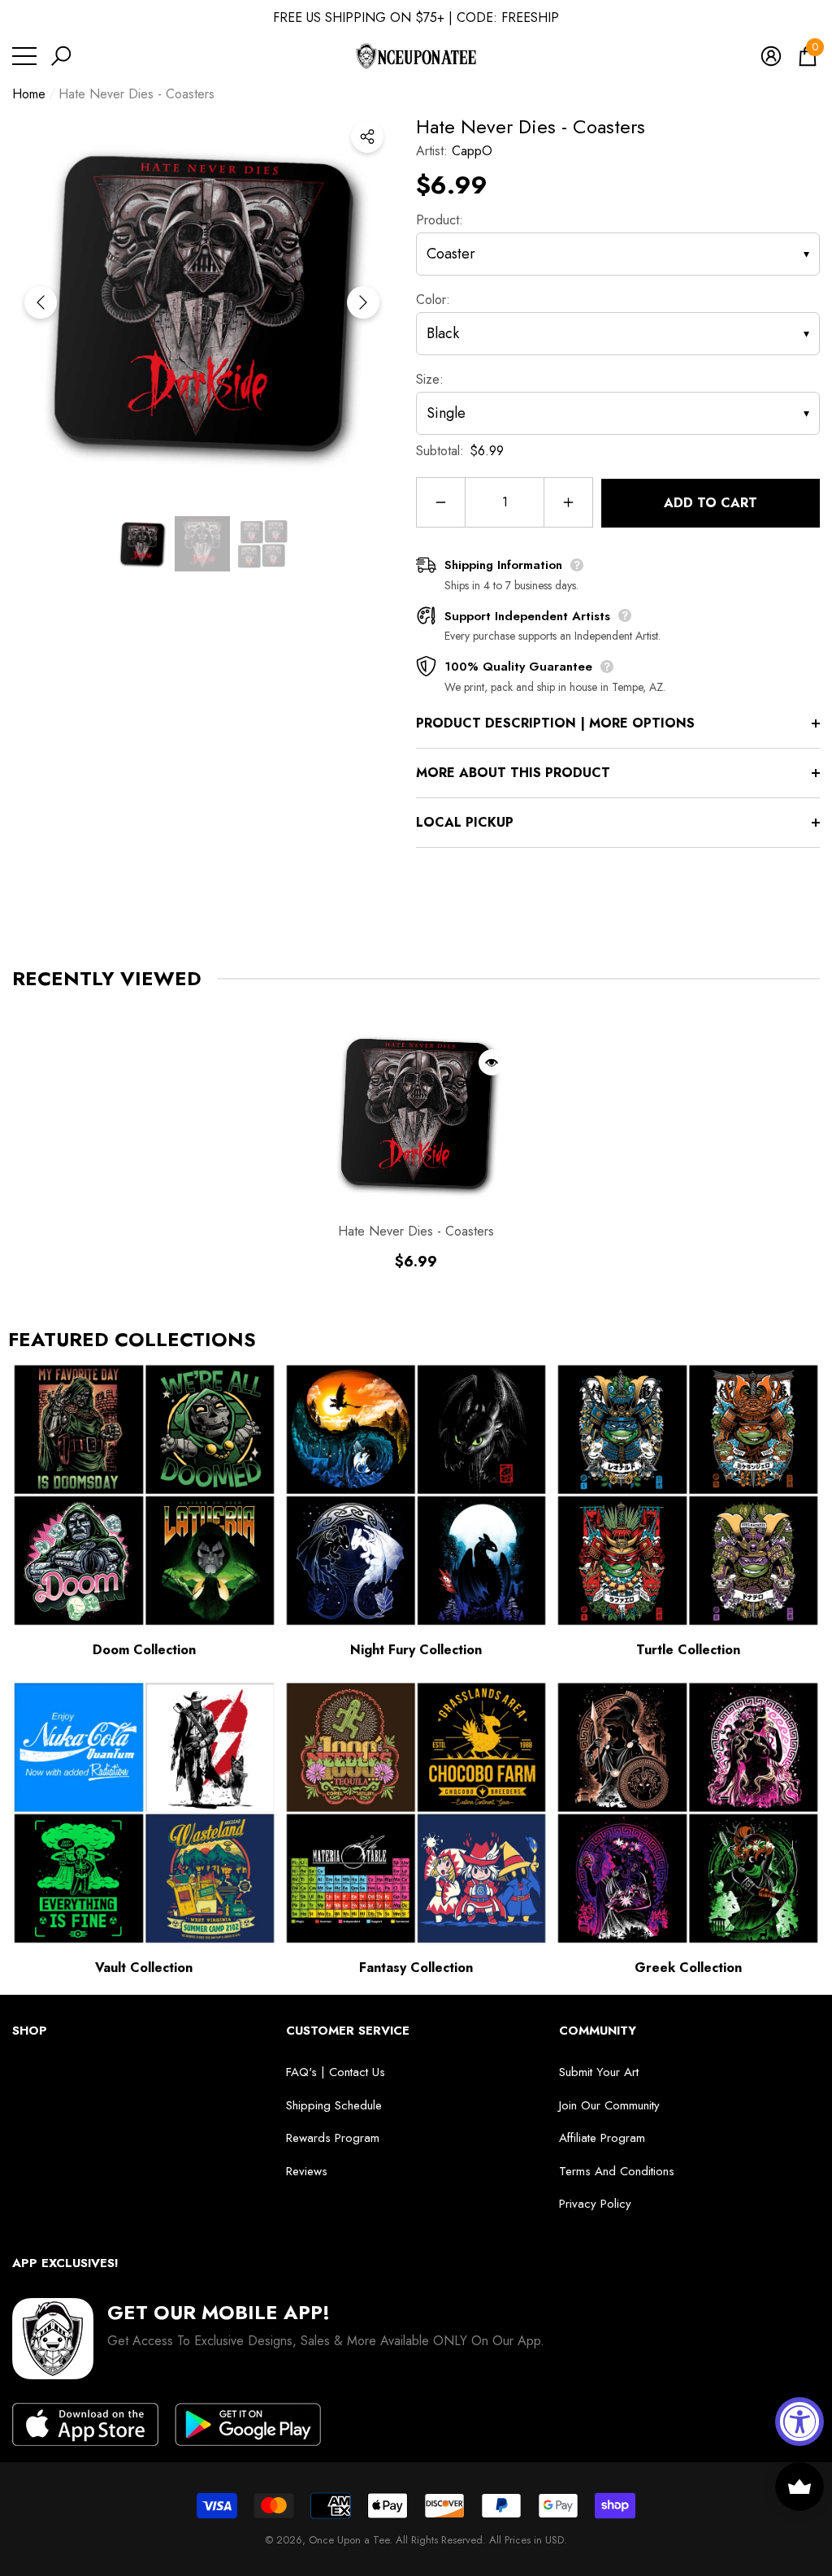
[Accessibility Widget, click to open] (799, 2422)
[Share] (367, 137)
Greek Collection (688, 1968)
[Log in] (771, 56)
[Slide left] (41, 302)
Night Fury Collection (416, 1650)
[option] (202, 302)
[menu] (24, 56)
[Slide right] (363, 302)
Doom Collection (144, 1650)
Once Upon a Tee (349, 2540)
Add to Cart (711, 503)
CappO (472, 151)
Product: (440, 220)
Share (367, 137)
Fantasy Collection (416, 1968)
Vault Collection (144, 1968)
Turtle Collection (688, 1650)
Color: (433, 300)
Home (29, 94)
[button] (61, 56)
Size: (430, 379)
